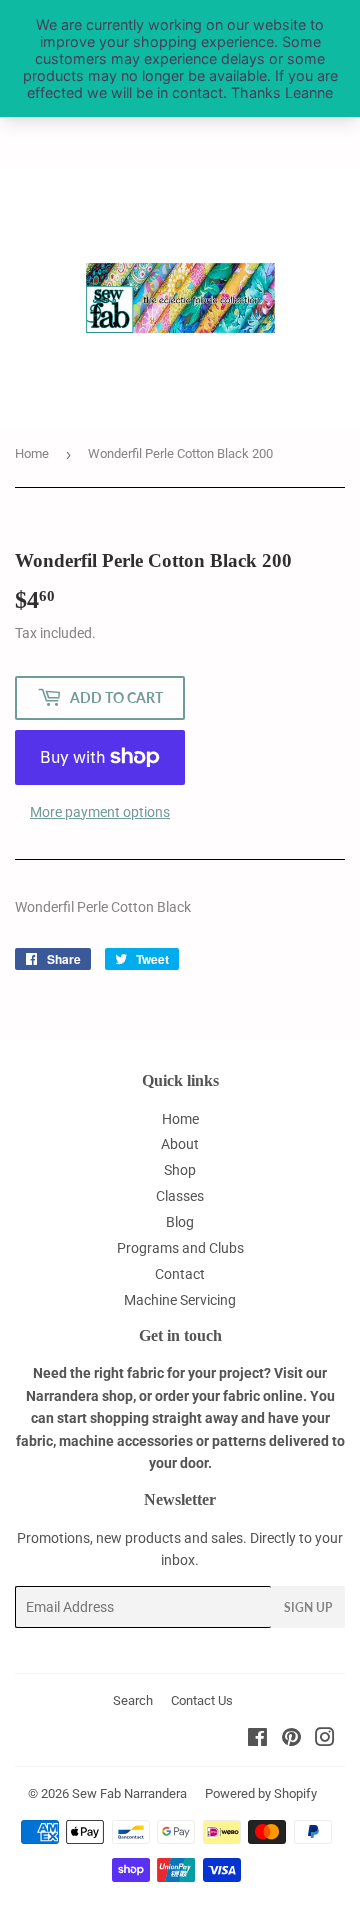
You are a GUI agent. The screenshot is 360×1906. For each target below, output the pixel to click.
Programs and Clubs (180, 1248)
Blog (180, 1222)
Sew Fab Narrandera (129, 1793)
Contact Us (202, 1700)
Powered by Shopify (261, 1793)
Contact (180, 1274)
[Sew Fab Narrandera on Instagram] (325, 1740)
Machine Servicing (180, 1300)
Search (133, 1700)
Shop (180, 1170)
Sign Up (308, 1607)
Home (32, 453)
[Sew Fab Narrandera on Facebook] (257, 1740)
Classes (180, 1196)
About (180, 1144)
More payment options (100, 812)
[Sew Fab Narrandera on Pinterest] (291, 1740)
